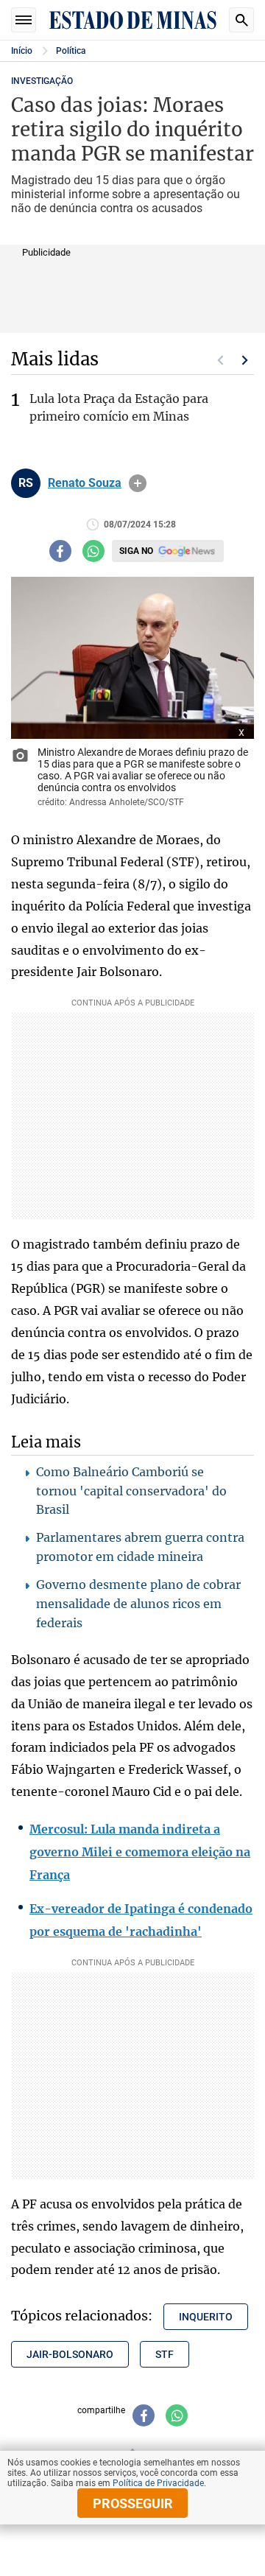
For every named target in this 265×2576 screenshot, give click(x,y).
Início (22, 51)
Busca (241, 20)
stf (165, 2354)
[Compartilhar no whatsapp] (93, 551)
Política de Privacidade (158, 2483)
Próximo (245, 360)
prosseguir (133, 2503)
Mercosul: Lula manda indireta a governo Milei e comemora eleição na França (140, 1852)
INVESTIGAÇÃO (42, 81)
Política (71, 51)
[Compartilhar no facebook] (60, 551)
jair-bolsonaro (70, 2354)
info (138, 483)
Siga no (136, 551)
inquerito (206, 2317)
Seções (24, 20)
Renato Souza (85, 483)
